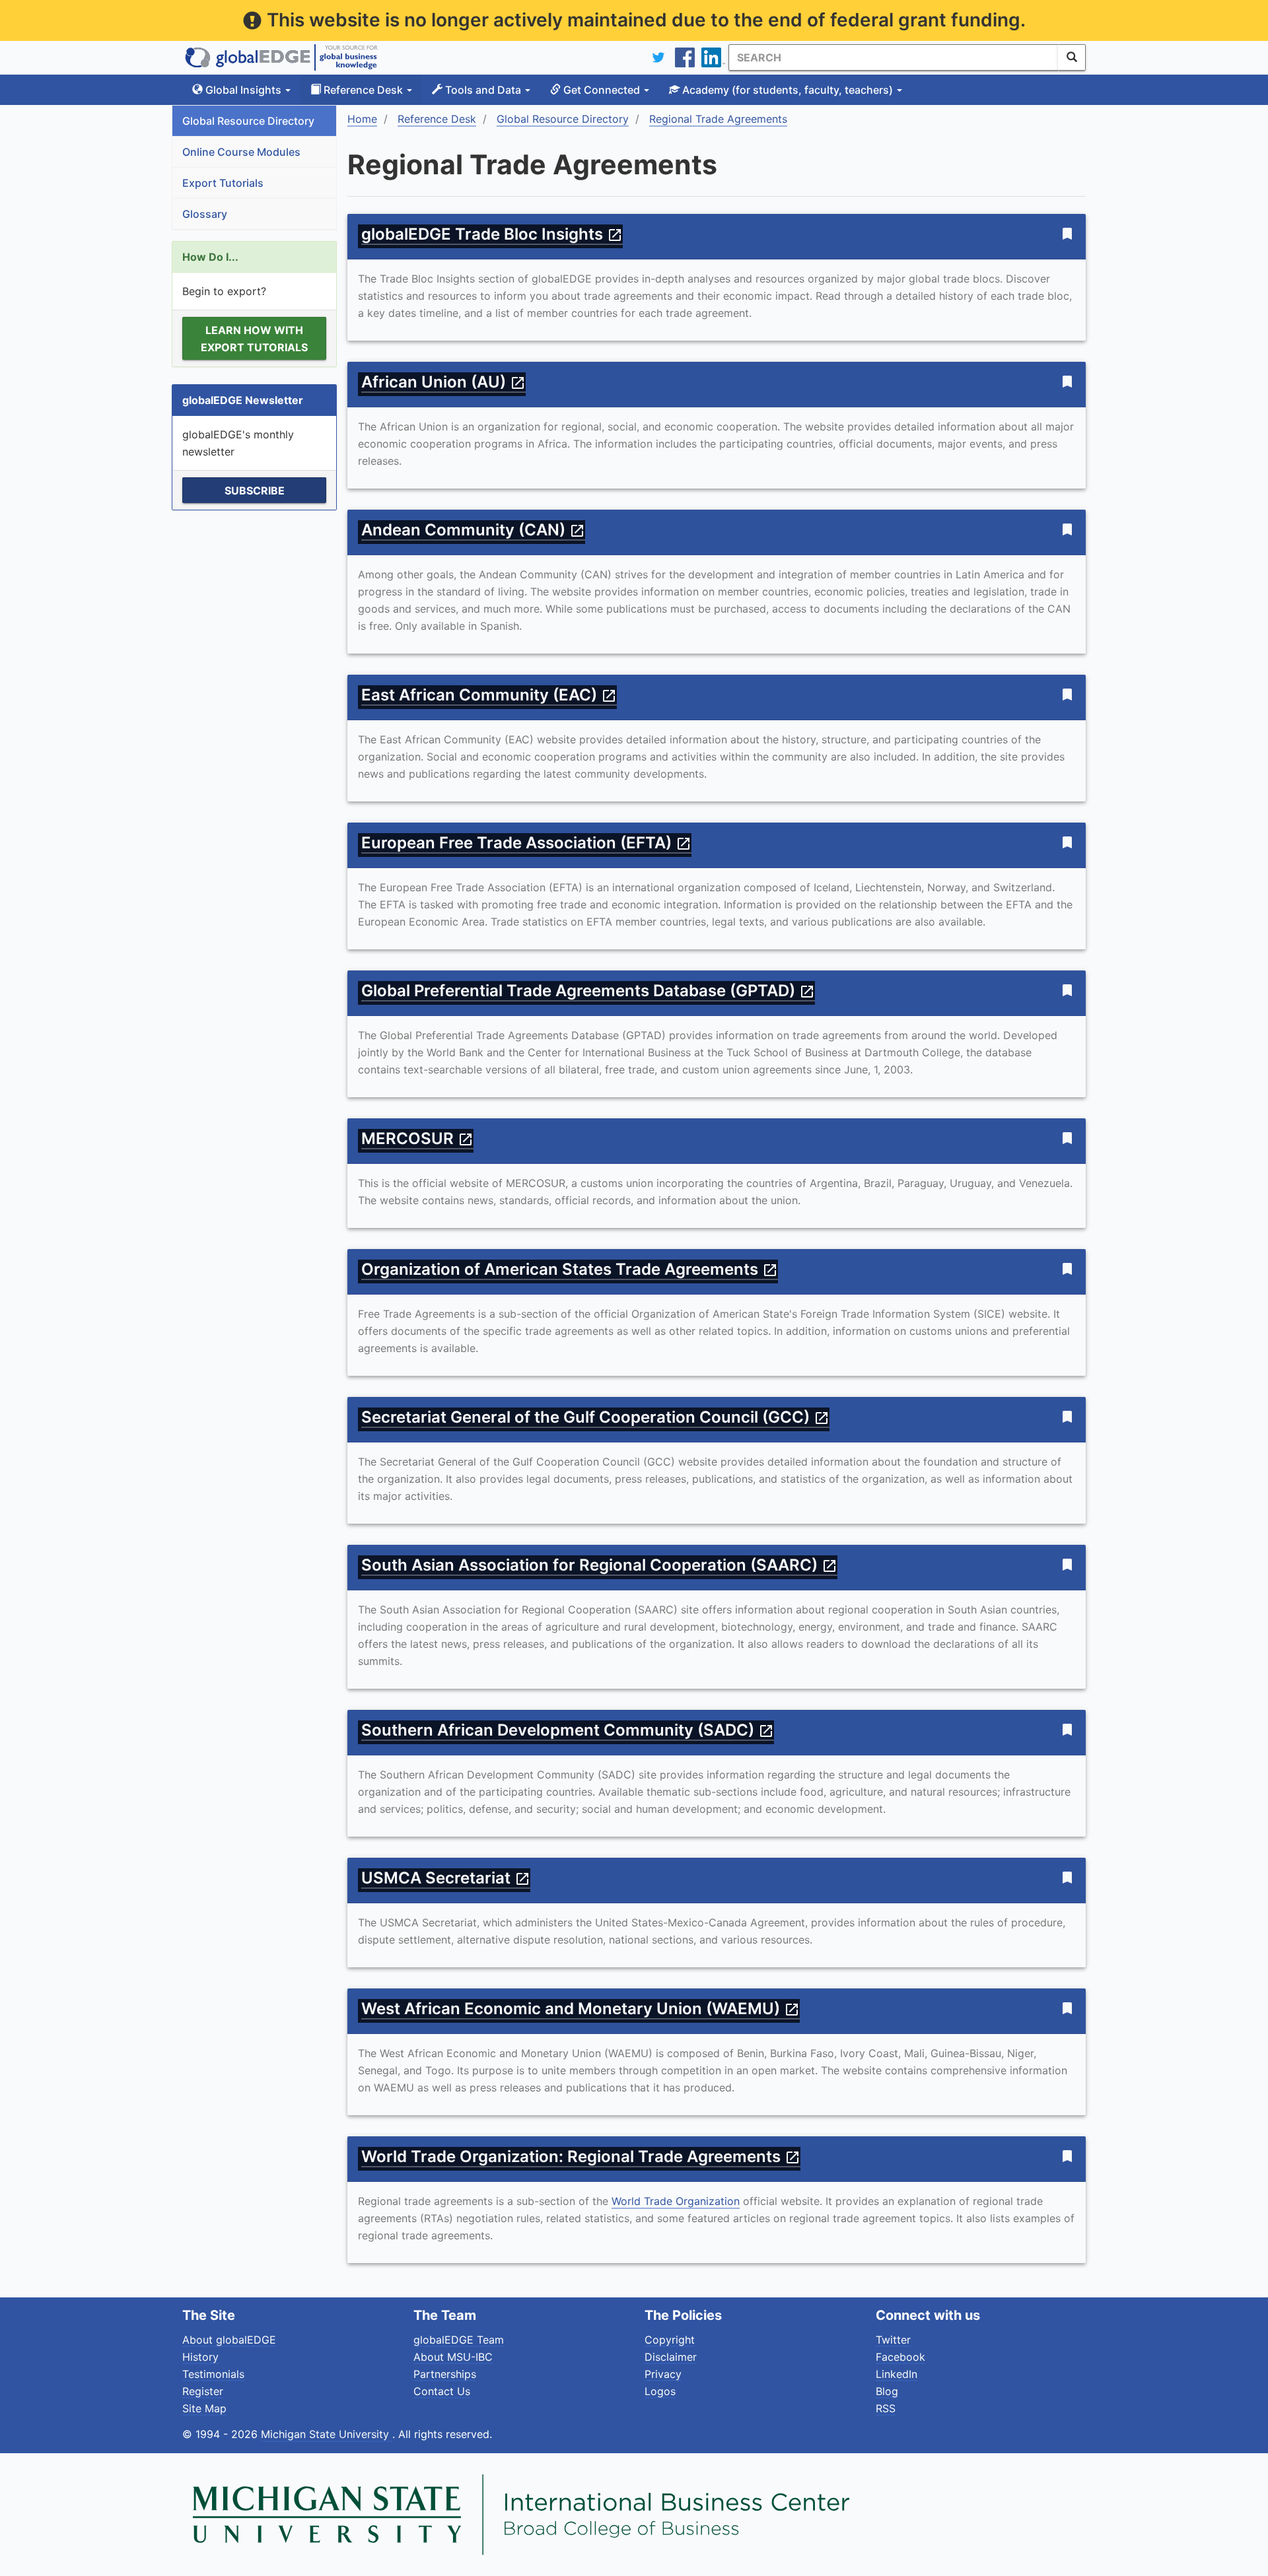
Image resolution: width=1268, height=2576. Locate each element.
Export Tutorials (223, 183)
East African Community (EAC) (489, 695)
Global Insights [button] (243, 90)
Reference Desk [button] (363, 90)
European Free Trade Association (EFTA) (526, 843)
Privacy (663, 2374)
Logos (660, 2391)
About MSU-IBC (453, 2357)
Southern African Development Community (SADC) (568, 1730)
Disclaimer (671, 2357)
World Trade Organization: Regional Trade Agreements (581, 2156)
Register (203, 2391)
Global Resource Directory (248, 121)
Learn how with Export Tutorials (254, 339)
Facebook (900, 2357)
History (200, 2357)
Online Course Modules (241, 152)
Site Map (204, 2408)
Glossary (205, 214)
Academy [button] (786, 90)
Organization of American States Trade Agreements (570, 1269)
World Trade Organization (676, 2201)
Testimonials (213, 2374)
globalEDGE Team (459, 2340)
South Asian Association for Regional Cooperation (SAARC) (599, 1565)
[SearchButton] (1072, 57)
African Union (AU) (443, 382)
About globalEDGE (229, 2340)
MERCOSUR (417, 1138)
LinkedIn (897, 2374)
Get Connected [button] (602, 90)
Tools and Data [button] (483, 90)
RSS (886, 2408)
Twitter (893, 2340)
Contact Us (442, 2391)
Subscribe (255, 491)
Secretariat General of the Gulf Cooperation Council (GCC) (595, 1417)
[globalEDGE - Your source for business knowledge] (281, 57)
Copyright (670, 2340)
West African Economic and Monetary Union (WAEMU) (581, 2009)
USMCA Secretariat (446, 1878)
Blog (887, 2391)
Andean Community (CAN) (473, 530)
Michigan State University (327, 2434)
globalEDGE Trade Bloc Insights (492, 234)
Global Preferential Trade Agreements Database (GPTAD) (588, 991)
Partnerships (445, 2374)
